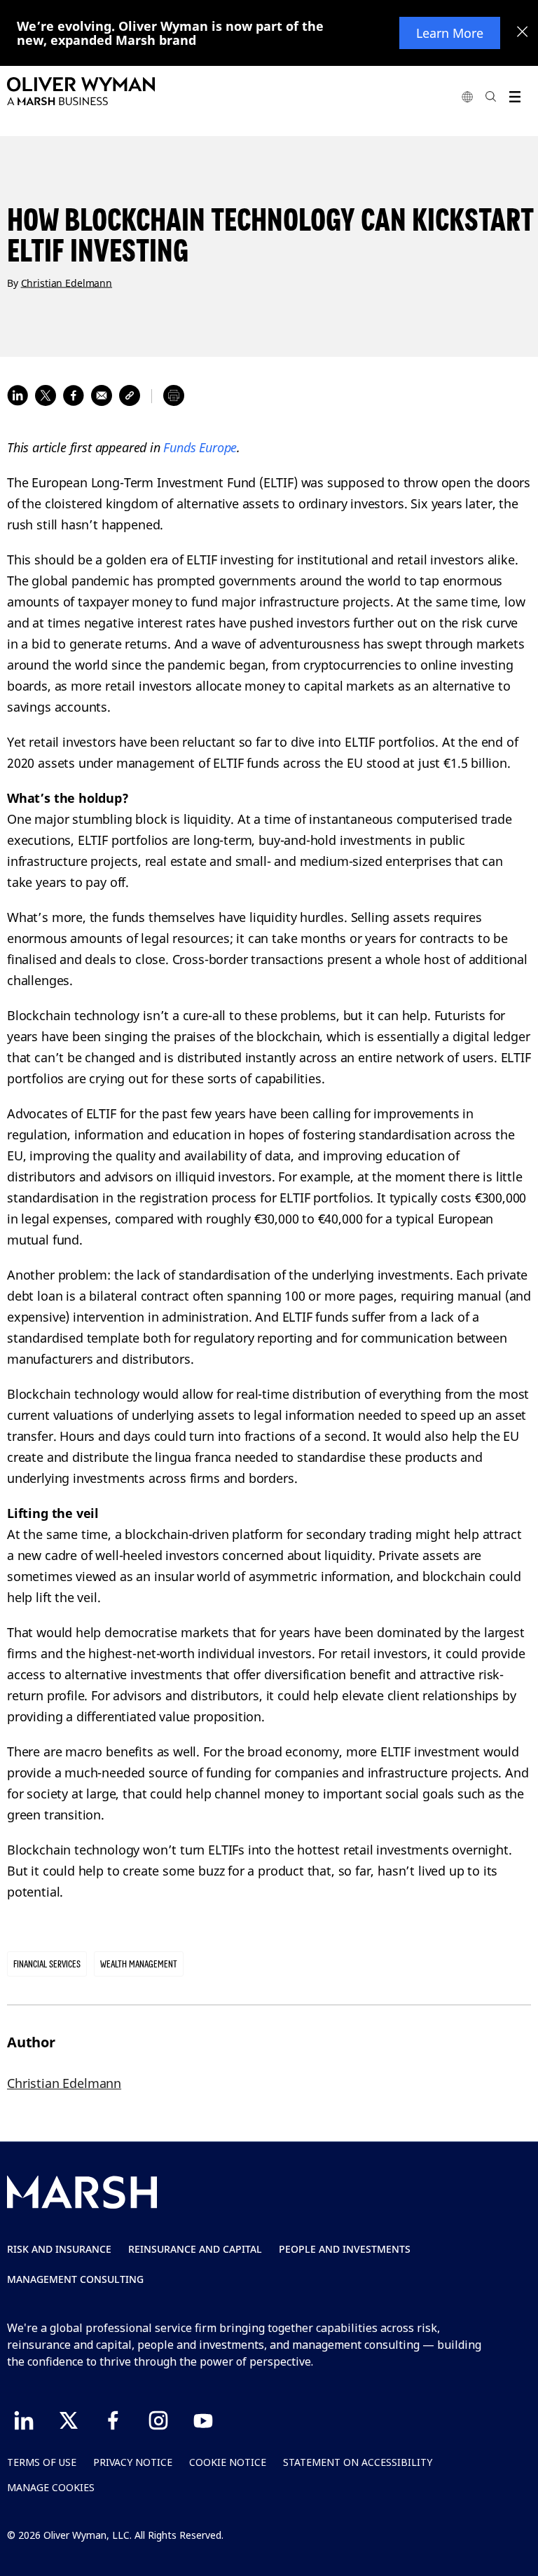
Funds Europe (200, 447)
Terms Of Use (42, 2462)
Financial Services (47, 1964)
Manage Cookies (51, 2487)
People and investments (345, 2249)
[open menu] (515, 96)
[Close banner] (523, 33)
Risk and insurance (59, 2249)
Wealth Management (139, 1964)
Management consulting (75, 2279)
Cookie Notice (228, 2462)
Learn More (450, 33)
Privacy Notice (133, 2462)
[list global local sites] (467, 96)
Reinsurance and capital (195, 2249)
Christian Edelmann (67, 282)
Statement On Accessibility (358, 2462)
